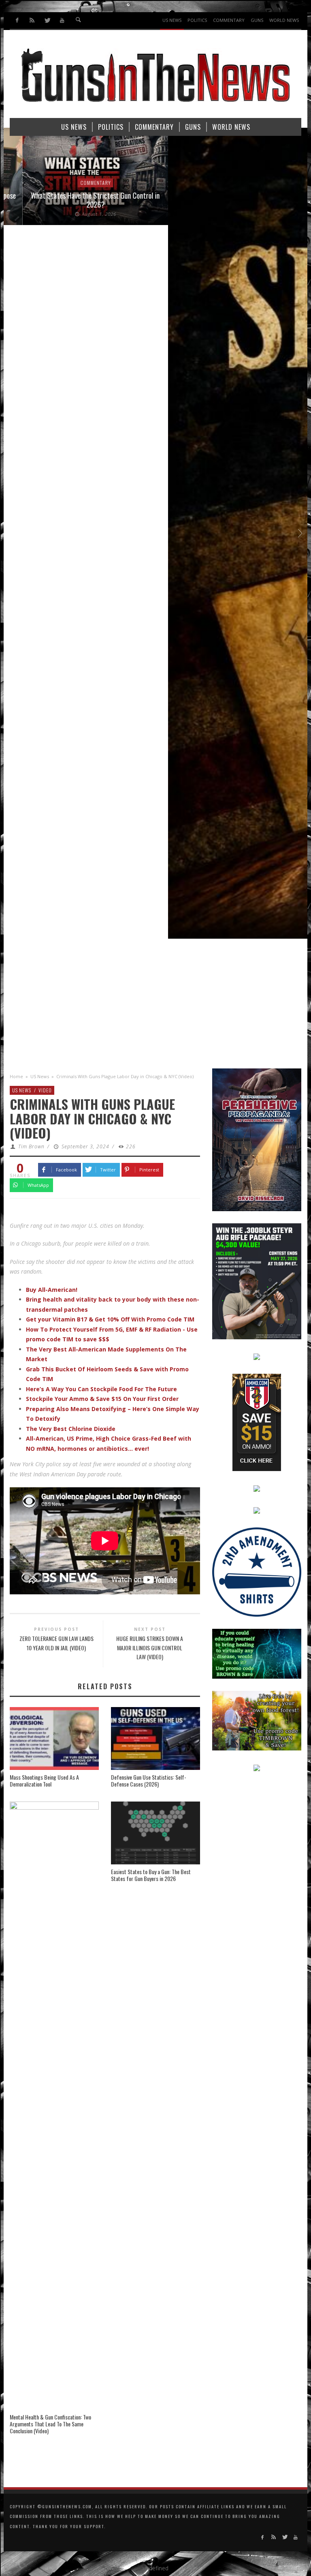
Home (16, 1076)
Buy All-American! (52, 1290)
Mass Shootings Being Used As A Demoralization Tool (44, 1780)
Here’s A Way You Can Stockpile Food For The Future (101, 1389)
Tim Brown (31, 1146)
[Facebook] (17, 20)
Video (45, 1090)
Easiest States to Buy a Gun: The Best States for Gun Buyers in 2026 (151, 1875)
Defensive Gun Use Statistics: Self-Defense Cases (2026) (149, 1780)
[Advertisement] (155, 1008)
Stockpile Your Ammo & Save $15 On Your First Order (102, 1399)
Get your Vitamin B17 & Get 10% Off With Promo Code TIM (110, 1319)
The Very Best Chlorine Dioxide (71, 1429)
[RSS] (32, 20)
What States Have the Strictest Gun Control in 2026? (77, 200)
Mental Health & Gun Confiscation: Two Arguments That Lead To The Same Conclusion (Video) (50, 2424)
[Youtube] (62, 20)
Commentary (77, 183)
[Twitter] (47, 20)
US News (40, 1076)
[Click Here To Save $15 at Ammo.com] (257, 1421)
